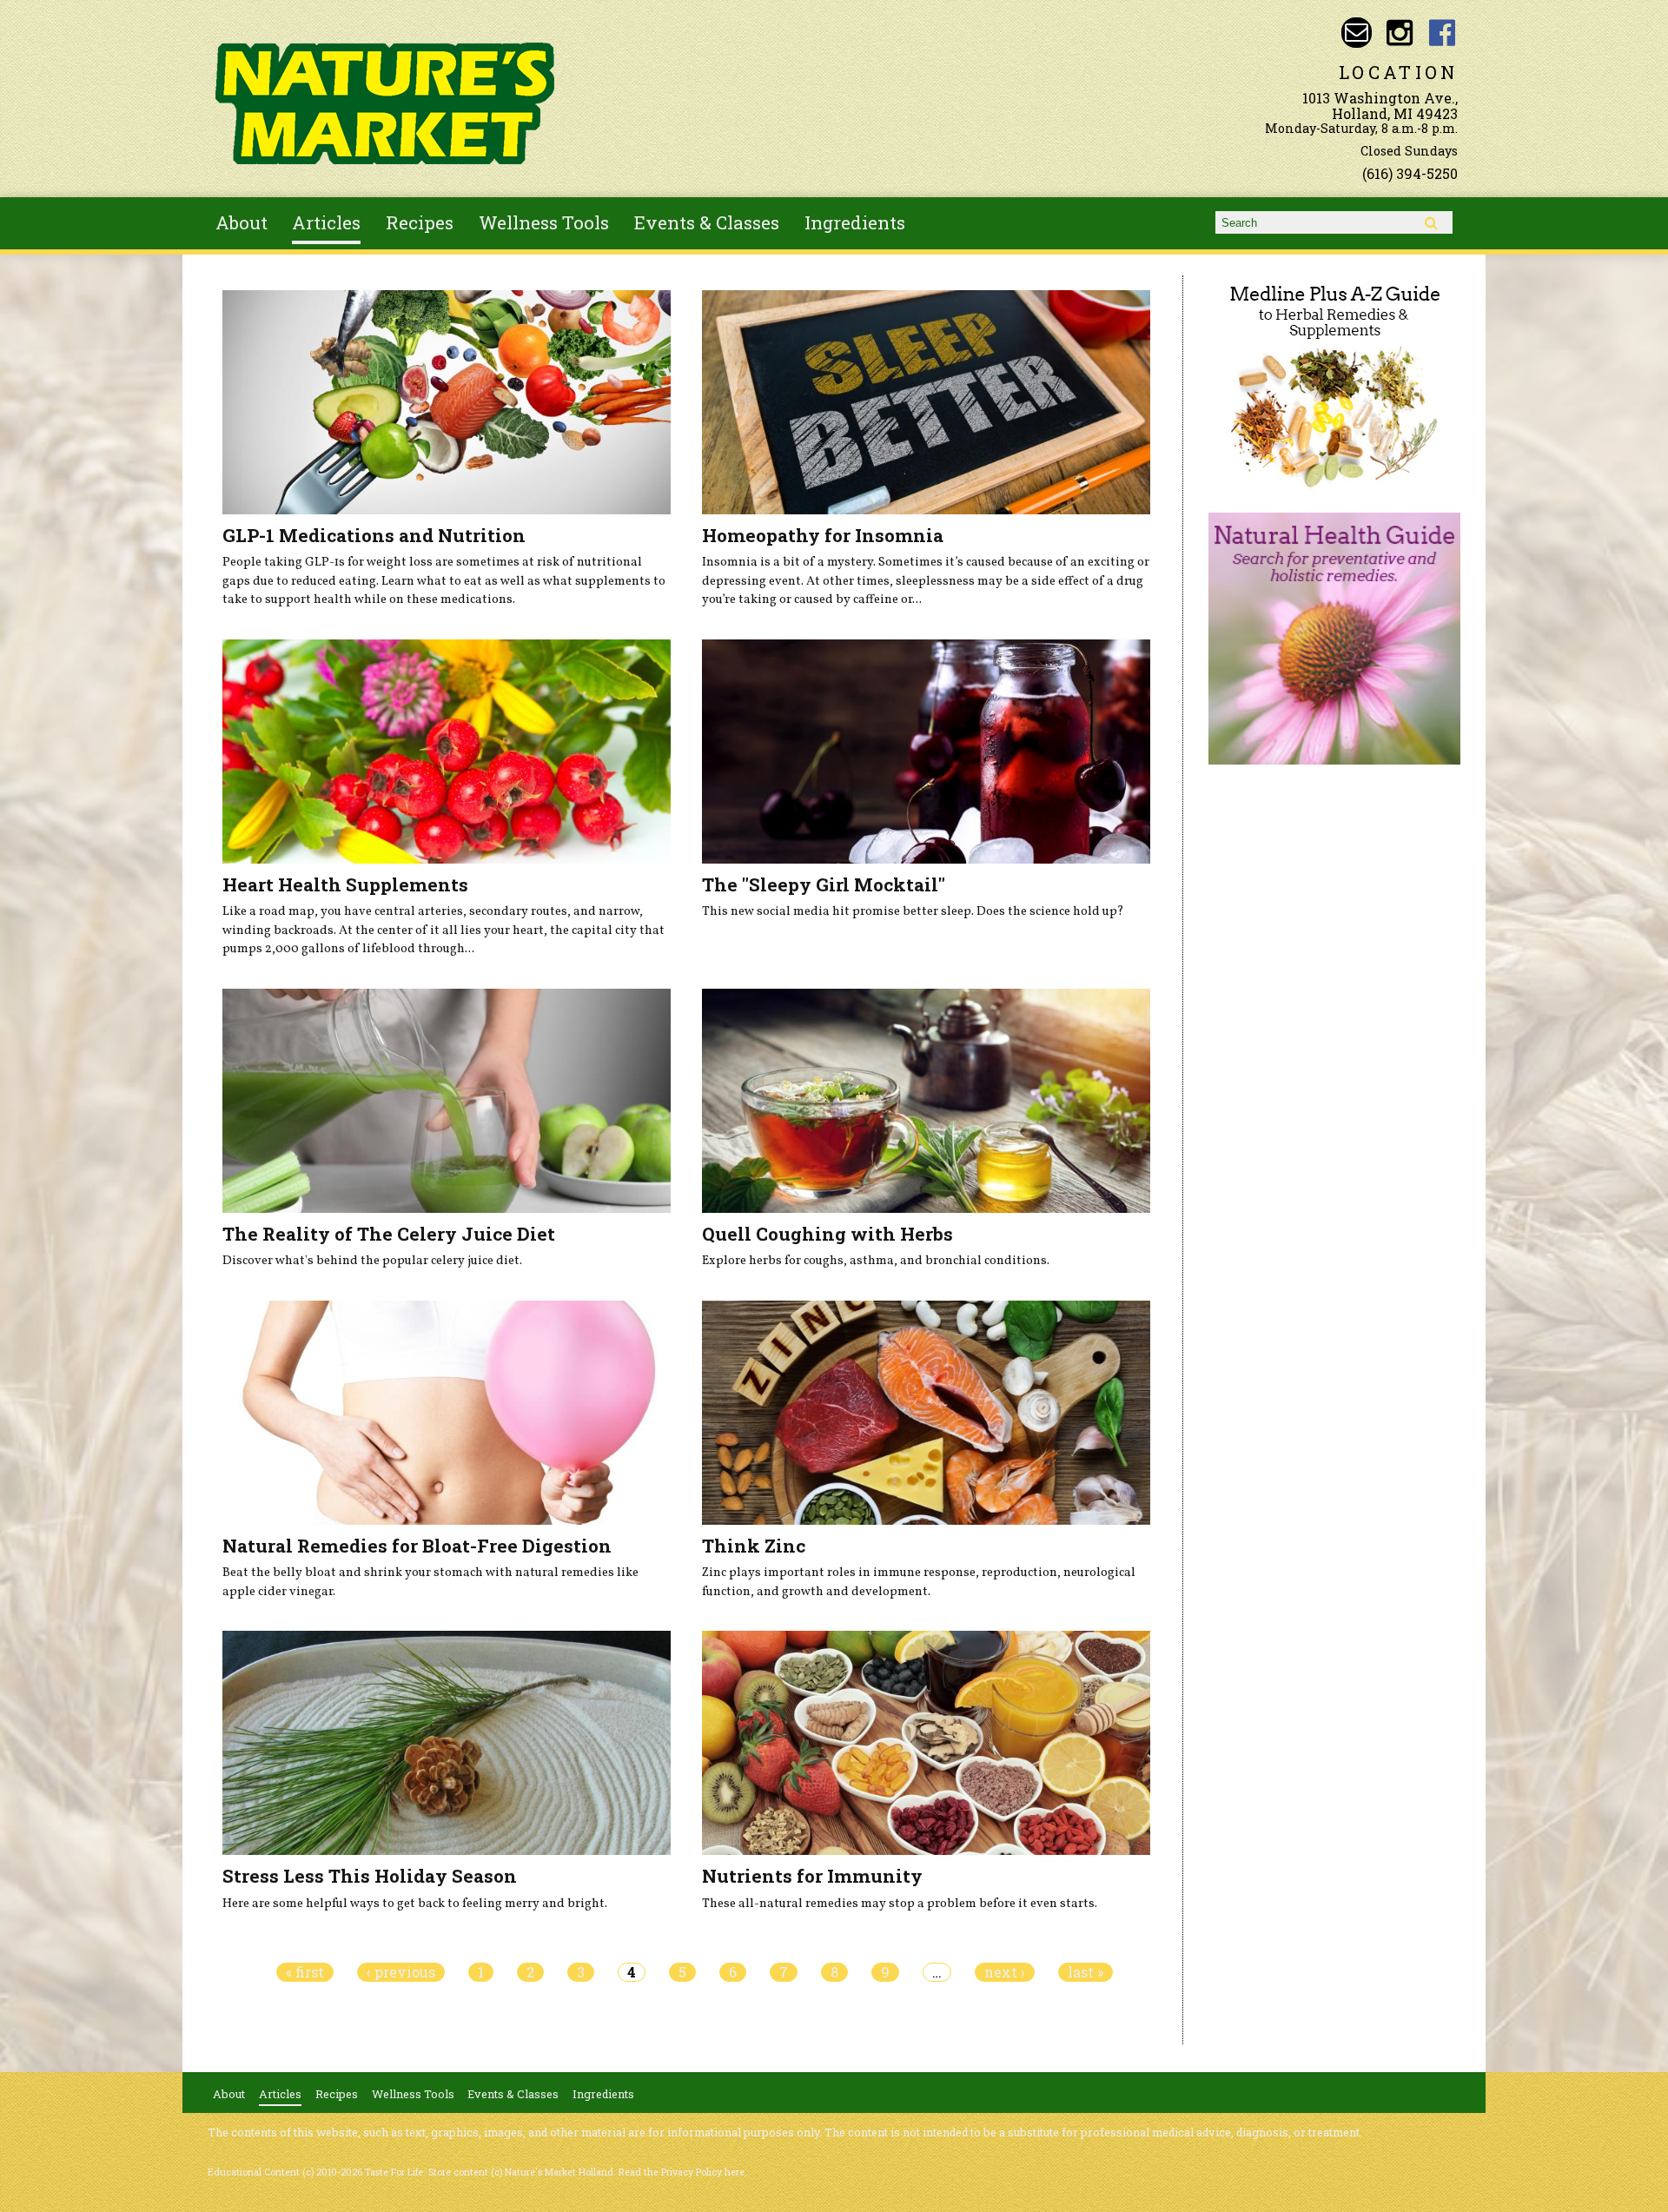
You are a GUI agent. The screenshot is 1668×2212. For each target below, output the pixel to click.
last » (1086, 1972)
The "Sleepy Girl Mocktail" (824, 884)
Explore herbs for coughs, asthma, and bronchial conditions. (876, 1261)
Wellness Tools (544, 222)
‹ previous (401, 1972)
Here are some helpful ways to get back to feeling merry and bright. (415, 1904)
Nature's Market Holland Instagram (1399, 33)
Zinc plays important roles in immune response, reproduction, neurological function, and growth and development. (919, 1582)
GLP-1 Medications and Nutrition (374, 535)
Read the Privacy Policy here (682, 2172)
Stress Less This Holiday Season (370, 1876)
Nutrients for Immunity (812, 1876)
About (242, 222)
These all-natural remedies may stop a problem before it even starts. (900, 1904)
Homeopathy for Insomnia (823, 535)
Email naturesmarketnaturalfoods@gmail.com (1357, 33)
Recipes (420, 222)
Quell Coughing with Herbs (827, 1234)
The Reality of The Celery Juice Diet (389, 1234)
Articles (326, 222)
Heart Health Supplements (345, 884)
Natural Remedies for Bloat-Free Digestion (417, 1546)
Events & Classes (707, 222)
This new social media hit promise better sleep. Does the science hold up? (913, 911)
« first (305, 1972)
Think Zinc (754, 1546)
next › (1005, 1972)
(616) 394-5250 (1410, 173)
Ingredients (855, 222)
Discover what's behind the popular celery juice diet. (372, 1261)
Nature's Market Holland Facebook (1443, 33)
